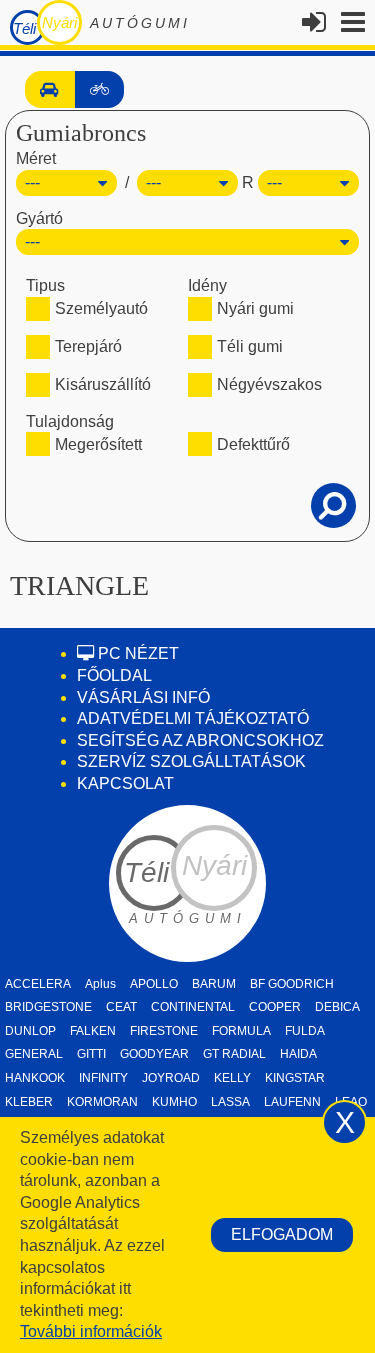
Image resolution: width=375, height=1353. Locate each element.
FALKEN (93, 1031)
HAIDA (298, 1054)
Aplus (100, 984)
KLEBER (29, 1102)
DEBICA (337, 1007)
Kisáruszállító (103, 384)
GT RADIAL (234, 1054)
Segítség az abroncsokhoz (200, 740)
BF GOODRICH (292, 984)
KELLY (232, 1078)
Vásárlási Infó (143, 697)
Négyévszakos (269, 384)
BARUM (214, 984)
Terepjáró (88, 346)
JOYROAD (171, 1078)
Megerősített (98, 444)
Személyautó (101, 308)
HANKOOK (35, 1078)
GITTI (91, 1054)
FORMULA (241, 1031)
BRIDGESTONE (48, 1007)
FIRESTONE (164, 1031)
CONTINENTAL (193, 1007)
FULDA (305, 1031)
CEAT (121, 1007)
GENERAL (34, 1054)
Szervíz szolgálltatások (191, 761)
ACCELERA (38, 984)
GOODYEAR (154, 1054)
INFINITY (103, 1078)
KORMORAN (102, 1102)
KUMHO (174, 1102)
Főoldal (114, 675)
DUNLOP (30, 1031)
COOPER (275, 1007)
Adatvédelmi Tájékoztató (193, 718)
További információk (91, 1331)
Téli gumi (250, 346)
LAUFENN (292, 1102)
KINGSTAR (295, 1078)
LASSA (230, 1102)
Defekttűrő (253, 444)
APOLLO (154, 984)
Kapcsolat (125, 783)
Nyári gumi (255, 308)
